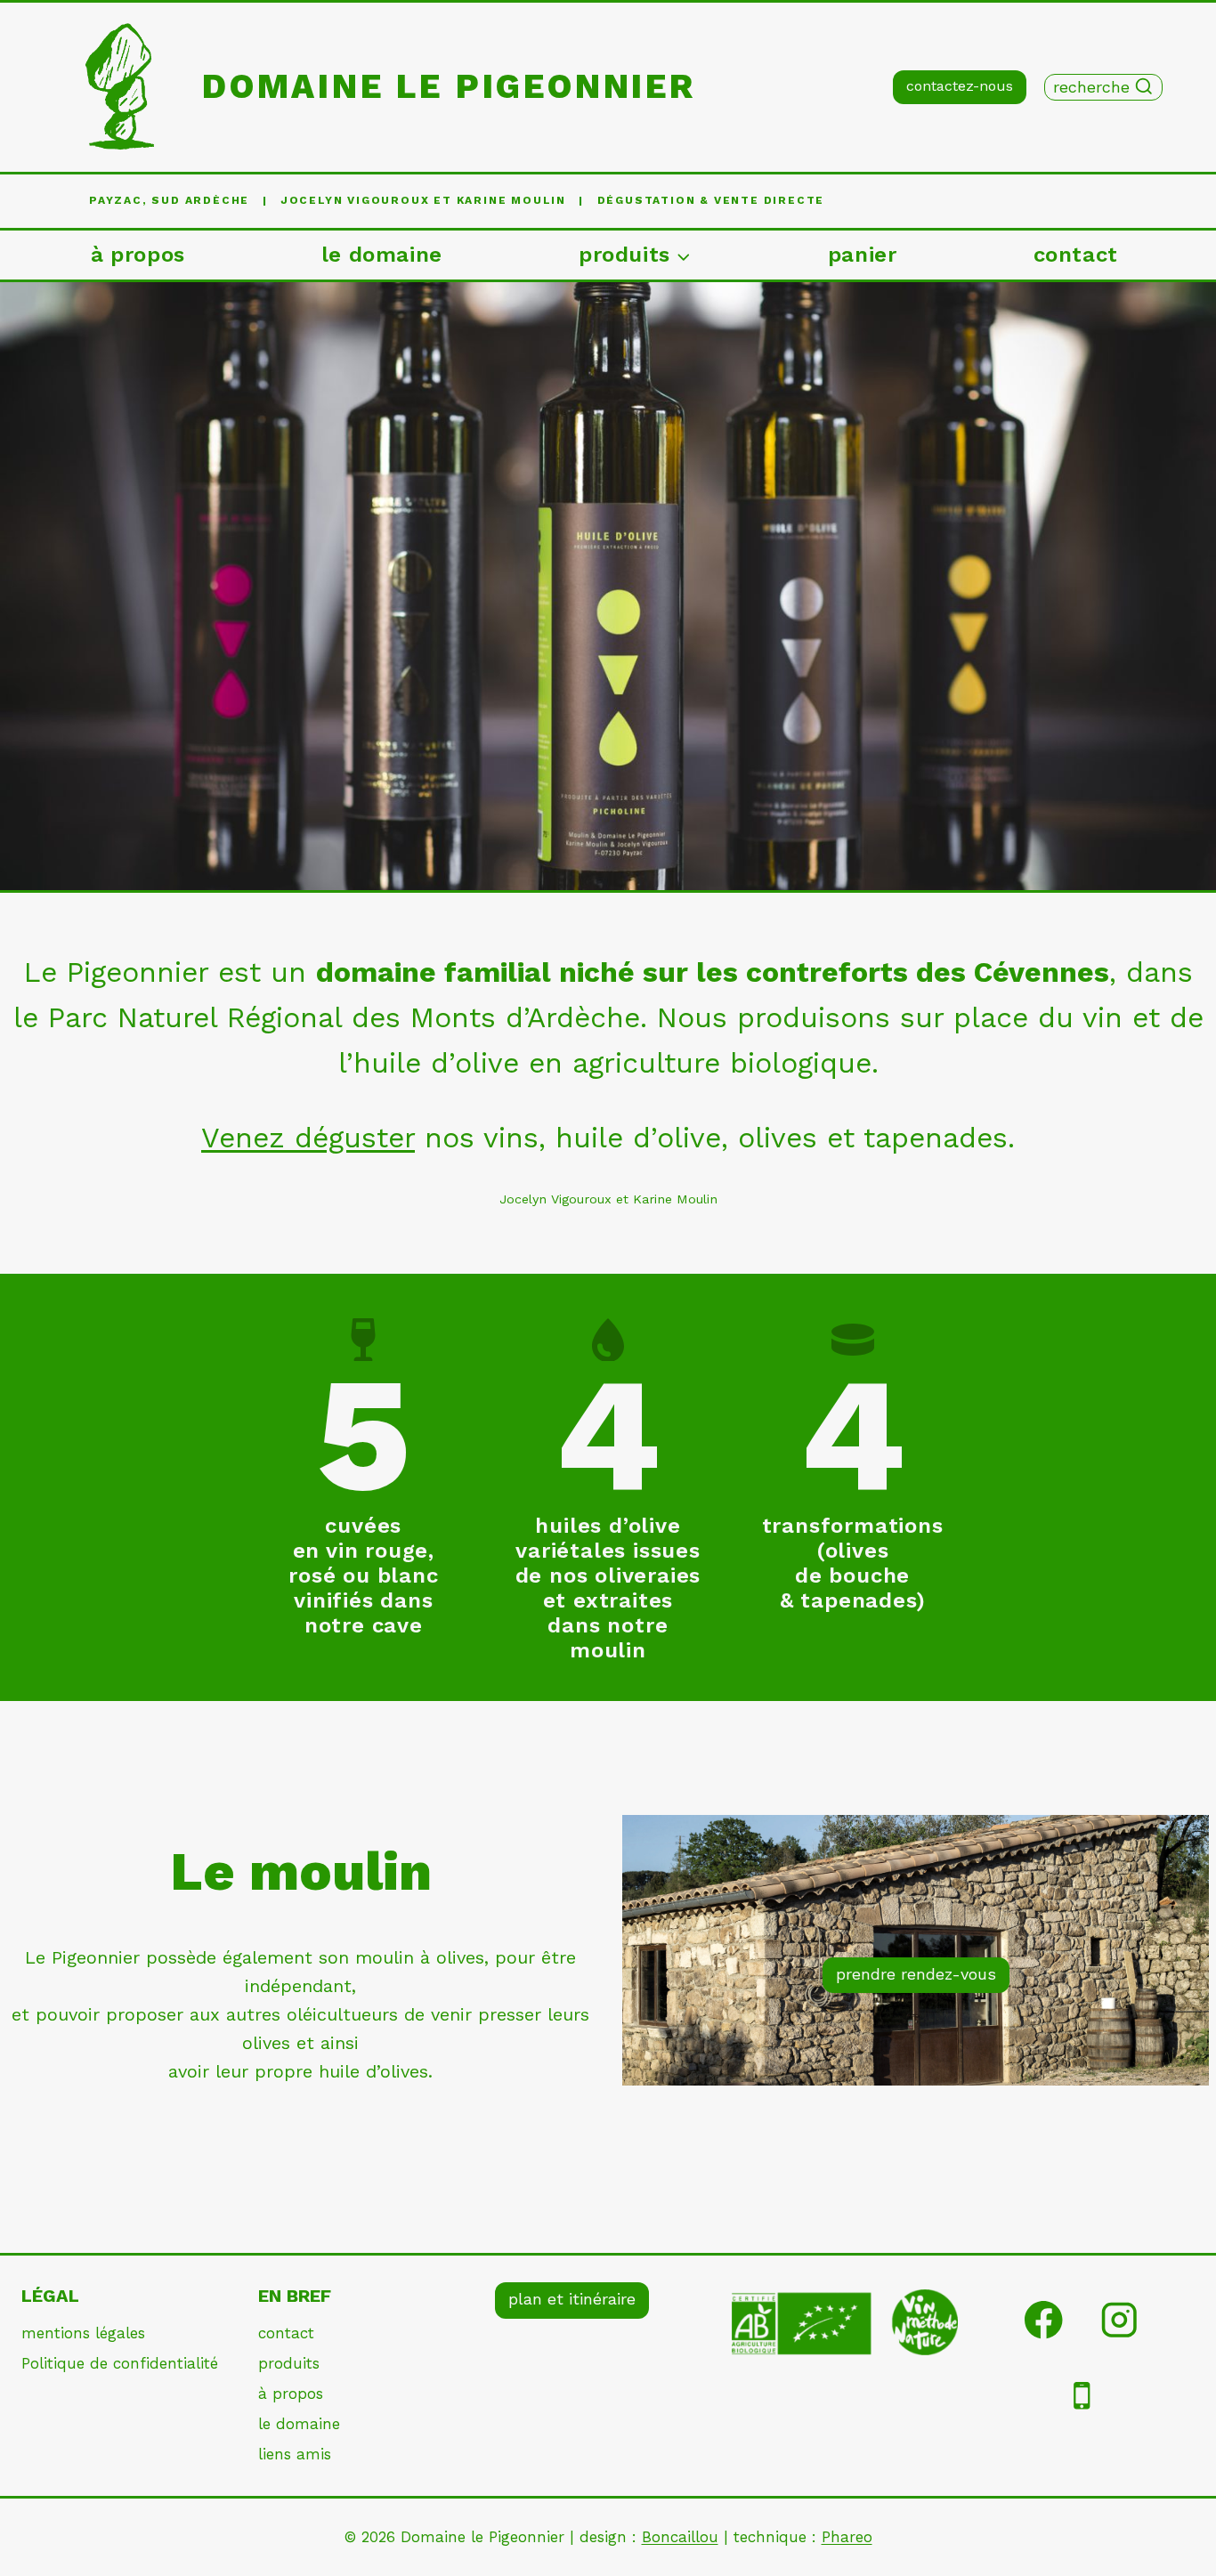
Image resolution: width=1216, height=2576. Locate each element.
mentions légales (83, 2333)
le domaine (382, 255)
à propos (138, 255)
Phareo (847, 2537)
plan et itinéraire (572, 2299)
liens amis (295, 2454)
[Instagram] (1119, 2320)
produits (289, 2363)
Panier (863, 255)
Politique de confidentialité (120, 2363)
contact (1076, 255)
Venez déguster (308, 1138)
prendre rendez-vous (916, 1974)
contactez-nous (960, 86)
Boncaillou (680, 2537)
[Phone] (1082, 2396)
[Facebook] (1044, 2320)
